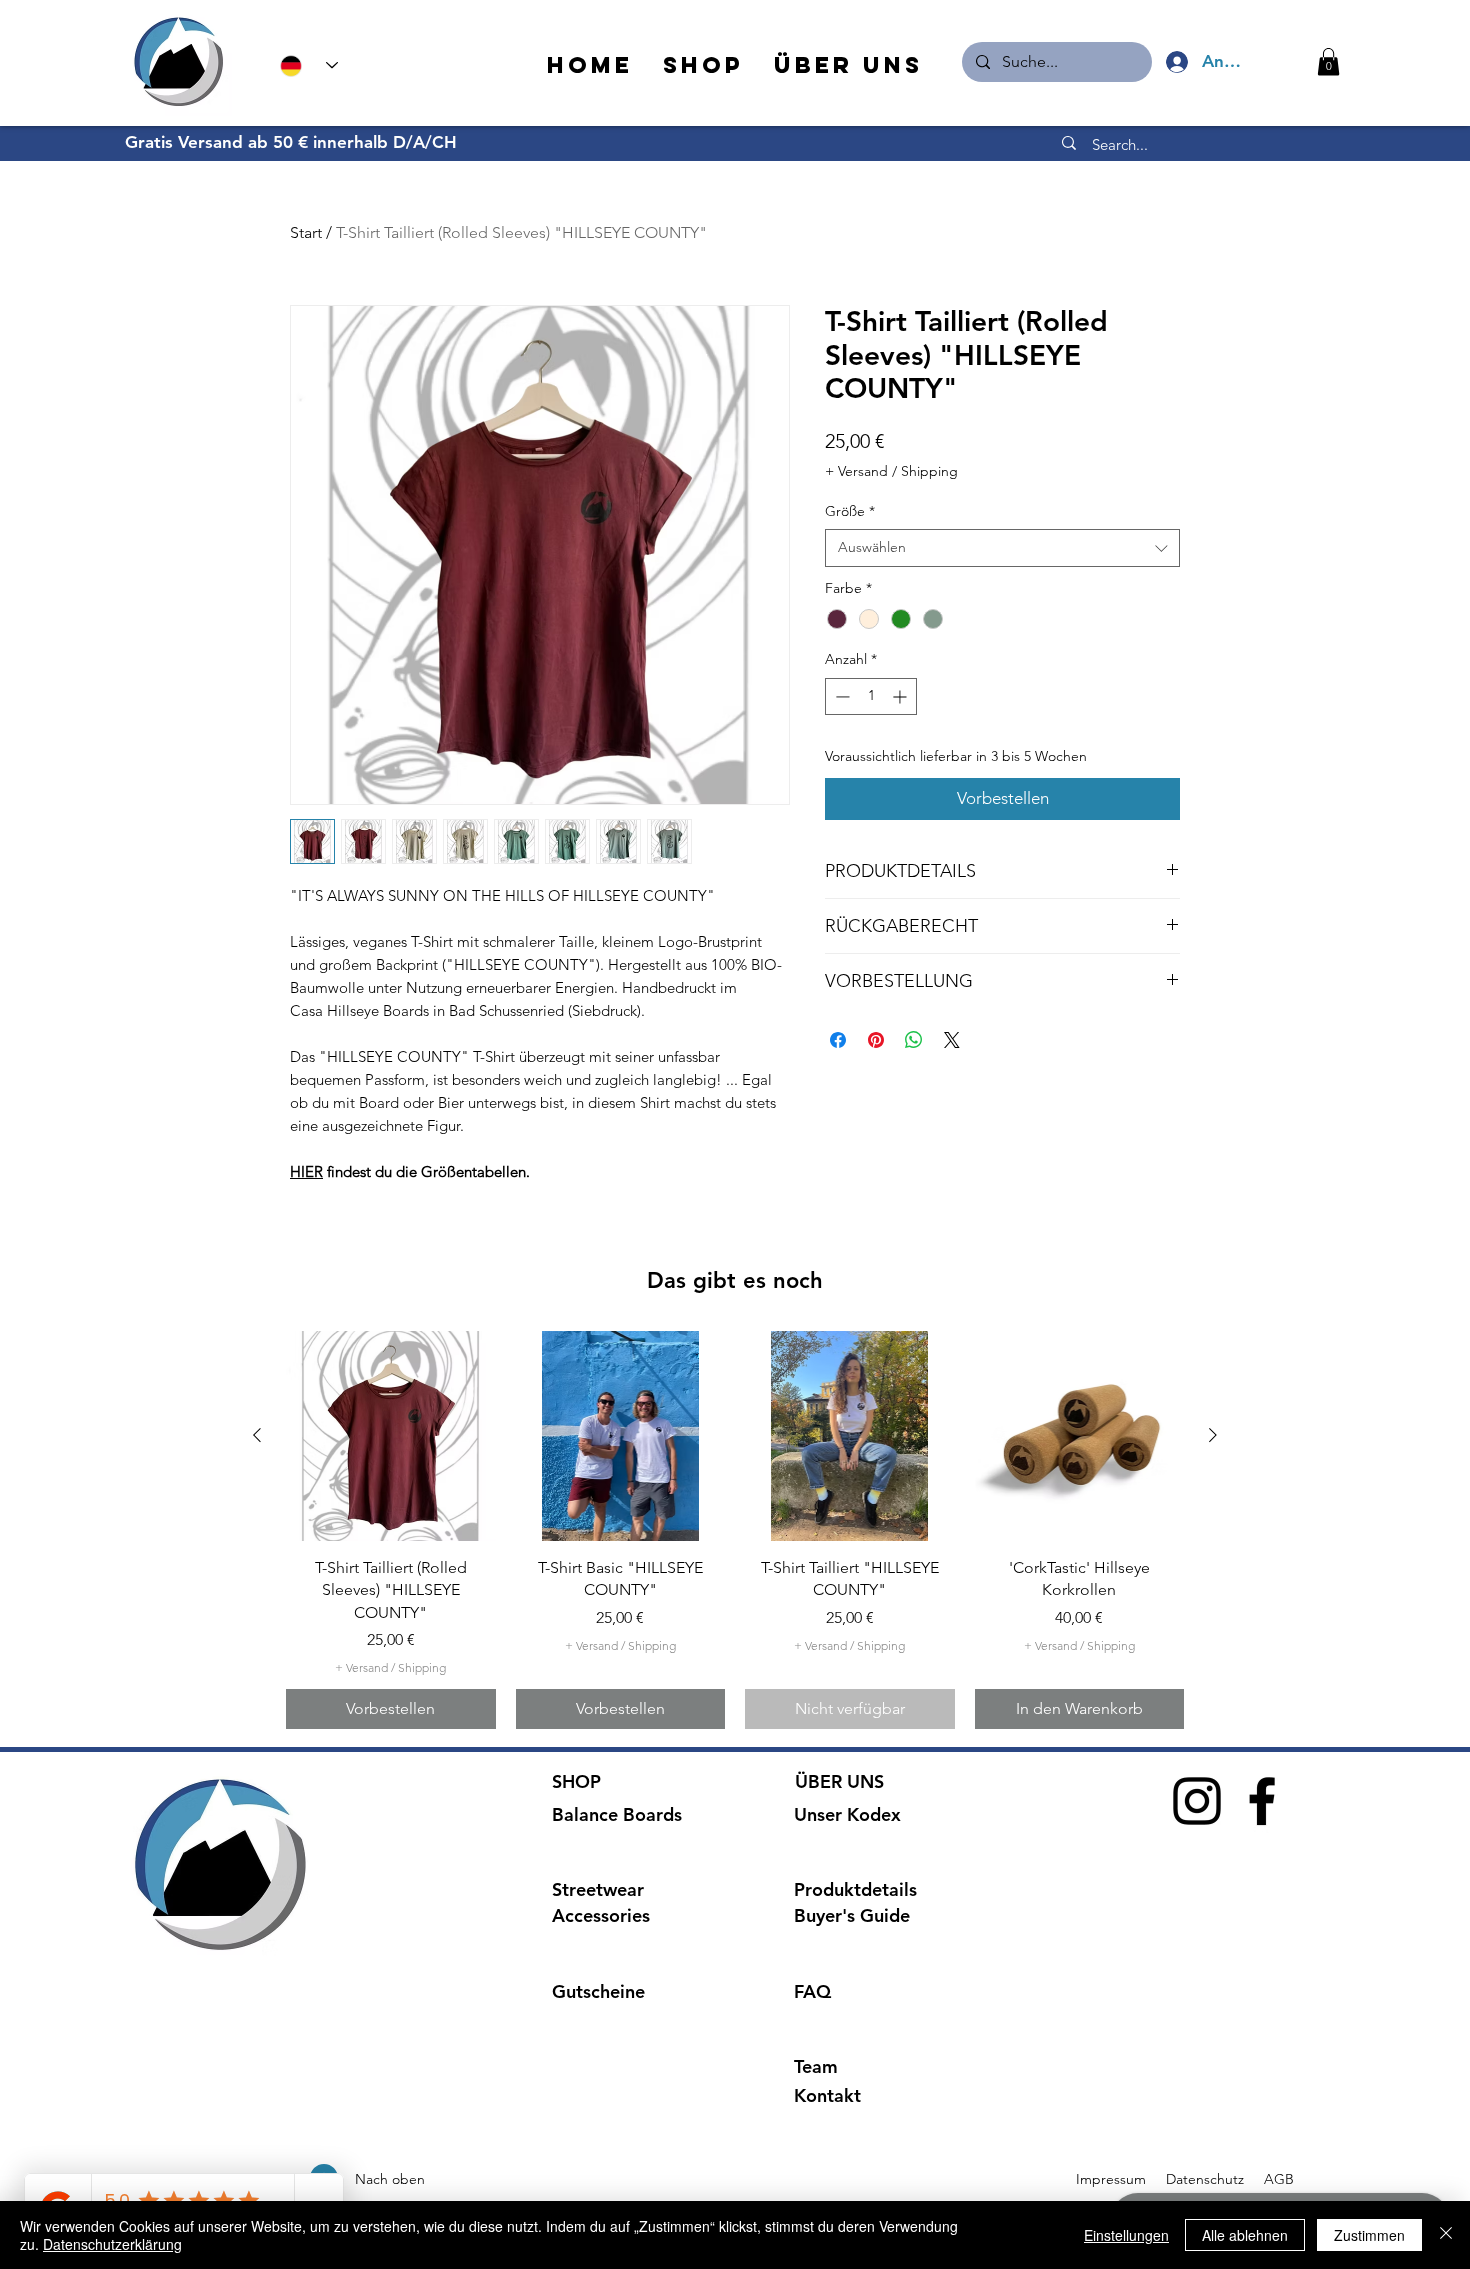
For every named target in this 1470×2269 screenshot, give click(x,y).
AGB (1277, 2179)
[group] (735, 1530)
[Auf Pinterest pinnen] (876, 1040)
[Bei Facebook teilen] (838, 1040)
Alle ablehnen (1245, 2235)
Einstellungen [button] (1126, 2235)
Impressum (1111, 2179)
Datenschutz (1207, 2179)
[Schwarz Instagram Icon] (1197, 1801)
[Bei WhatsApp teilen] (914, 1040)
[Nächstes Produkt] (1213, 1435)
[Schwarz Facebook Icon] (1262, 1801)
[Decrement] (840, 696)
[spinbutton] (871, 696)
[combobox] (1002, 548)
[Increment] (901, 696)
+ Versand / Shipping (891, 471)
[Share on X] (952, 1040)
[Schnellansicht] (391, 1436)
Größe (850, 511)
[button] (1328, 61)
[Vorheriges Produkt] (257, 1435)
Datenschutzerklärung (112, 2244)
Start (306, 232)
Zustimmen (1369, 2235)
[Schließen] (1446, 2235)
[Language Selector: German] (309, 65)
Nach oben (390, 2179)
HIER (306, 1171)
